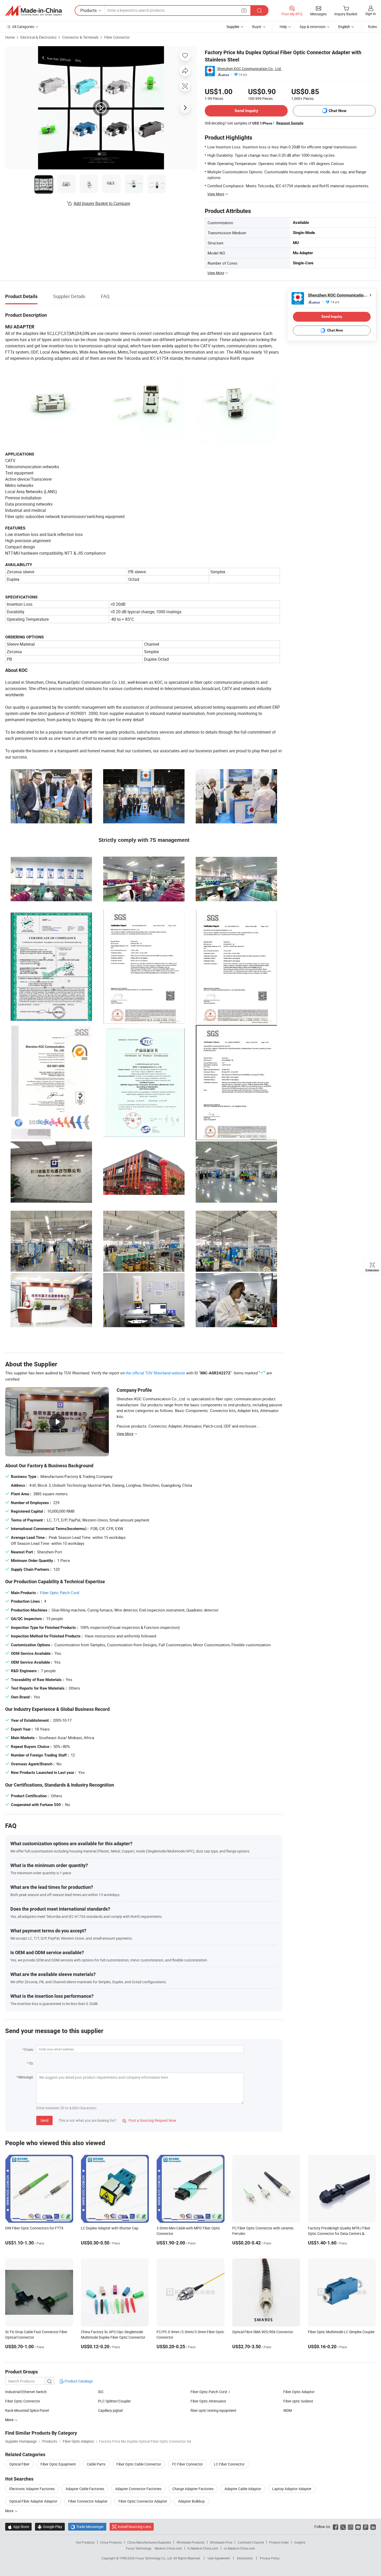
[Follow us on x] (343, 2527)
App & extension (313, 27)
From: (29, 2050)
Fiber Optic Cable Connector (139, 2464)
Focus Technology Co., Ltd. (154, 2558)
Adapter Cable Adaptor (243, 2489)
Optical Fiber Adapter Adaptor (33, 2501)
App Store (18, 2527)
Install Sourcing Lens (134, 2527)
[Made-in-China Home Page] (33, 11)
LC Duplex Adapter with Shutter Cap (110, 2228)
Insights (300, 2542)
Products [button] (89, 10)
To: (31, 2063)
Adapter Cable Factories (85, 2489)
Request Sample (290, 123)
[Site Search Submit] (259, 11)
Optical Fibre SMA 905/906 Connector (263, 2332)
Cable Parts (96, 2464)
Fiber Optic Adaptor (299, 2392)
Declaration (245, 2558)
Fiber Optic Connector (23, 2401)
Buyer (257, 27)
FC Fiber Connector (188, 2464)
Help (283, 27)
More (10, 2511)
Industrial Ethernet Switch (26, 2392)
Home (10, 37)
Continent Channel (251, 2542)
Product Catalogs (78, 2381)
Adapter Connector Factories (138, 2489)
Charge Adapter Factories (193, 2489)
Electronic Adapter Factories (32, 2489)
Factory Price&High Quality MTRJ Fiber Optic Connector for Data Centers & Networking (339, 2233)
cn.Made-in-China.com (239, 2548)
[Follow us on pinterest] (366, 2527)
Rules (372, 27)
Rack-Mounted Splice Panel (27, 2410)
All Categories (23, 27)
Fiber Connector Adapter (88, 2501)
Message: (26, 2077)
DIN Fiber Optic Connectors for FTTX (34, 2228)
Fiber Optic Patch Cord (60, 1593)
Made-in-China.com (168, 2548)
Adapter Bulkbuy (191, 2501)
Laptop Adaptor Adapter (292, 2489)
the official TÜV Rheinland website (155, 1373)
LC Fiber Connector (229, 2464)
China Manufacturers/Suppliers (149, 2542)
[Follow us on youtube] (358, 2527)
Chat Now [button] (338, 111)
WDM (288, 2410)
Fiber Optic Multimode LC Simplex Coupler (341, 2332)
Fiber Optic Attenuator (208, 2401)
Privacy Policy (270, 2558)
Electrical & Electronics (38, 37)
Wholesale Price (221, 2542)
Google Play (50, 2527)
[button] (244, 10)
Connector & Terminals (80, 37)
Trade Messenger (87, 2527)
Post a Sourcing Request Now (149, 2120)
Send (44, 2120)
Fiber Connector (117, 37)
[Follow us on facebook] (336, 2527)
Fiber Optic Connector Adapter (143, 2501)
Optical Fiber (19, 2464)
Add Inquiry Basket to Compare (102, 203)
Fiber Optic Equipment (58, 2464)
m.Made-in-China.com (203, 2548)
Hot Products (85, 2542)
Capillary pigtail (110, 2410)
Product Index (279, 2542)
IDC (101, 2392)
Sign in (371, 14)
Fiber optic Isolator (298, 2401)
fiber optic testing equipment (213, 2410)
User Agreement (219, 2558)
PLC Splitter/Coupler (114, 2401)
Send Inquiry (246, 111)
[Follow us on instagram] (351, 2527)
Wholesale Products (190, 2542)
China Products (111, 2542)
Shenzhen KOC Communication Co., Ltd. (249, 69)
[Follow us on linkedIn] (373, 2527)
